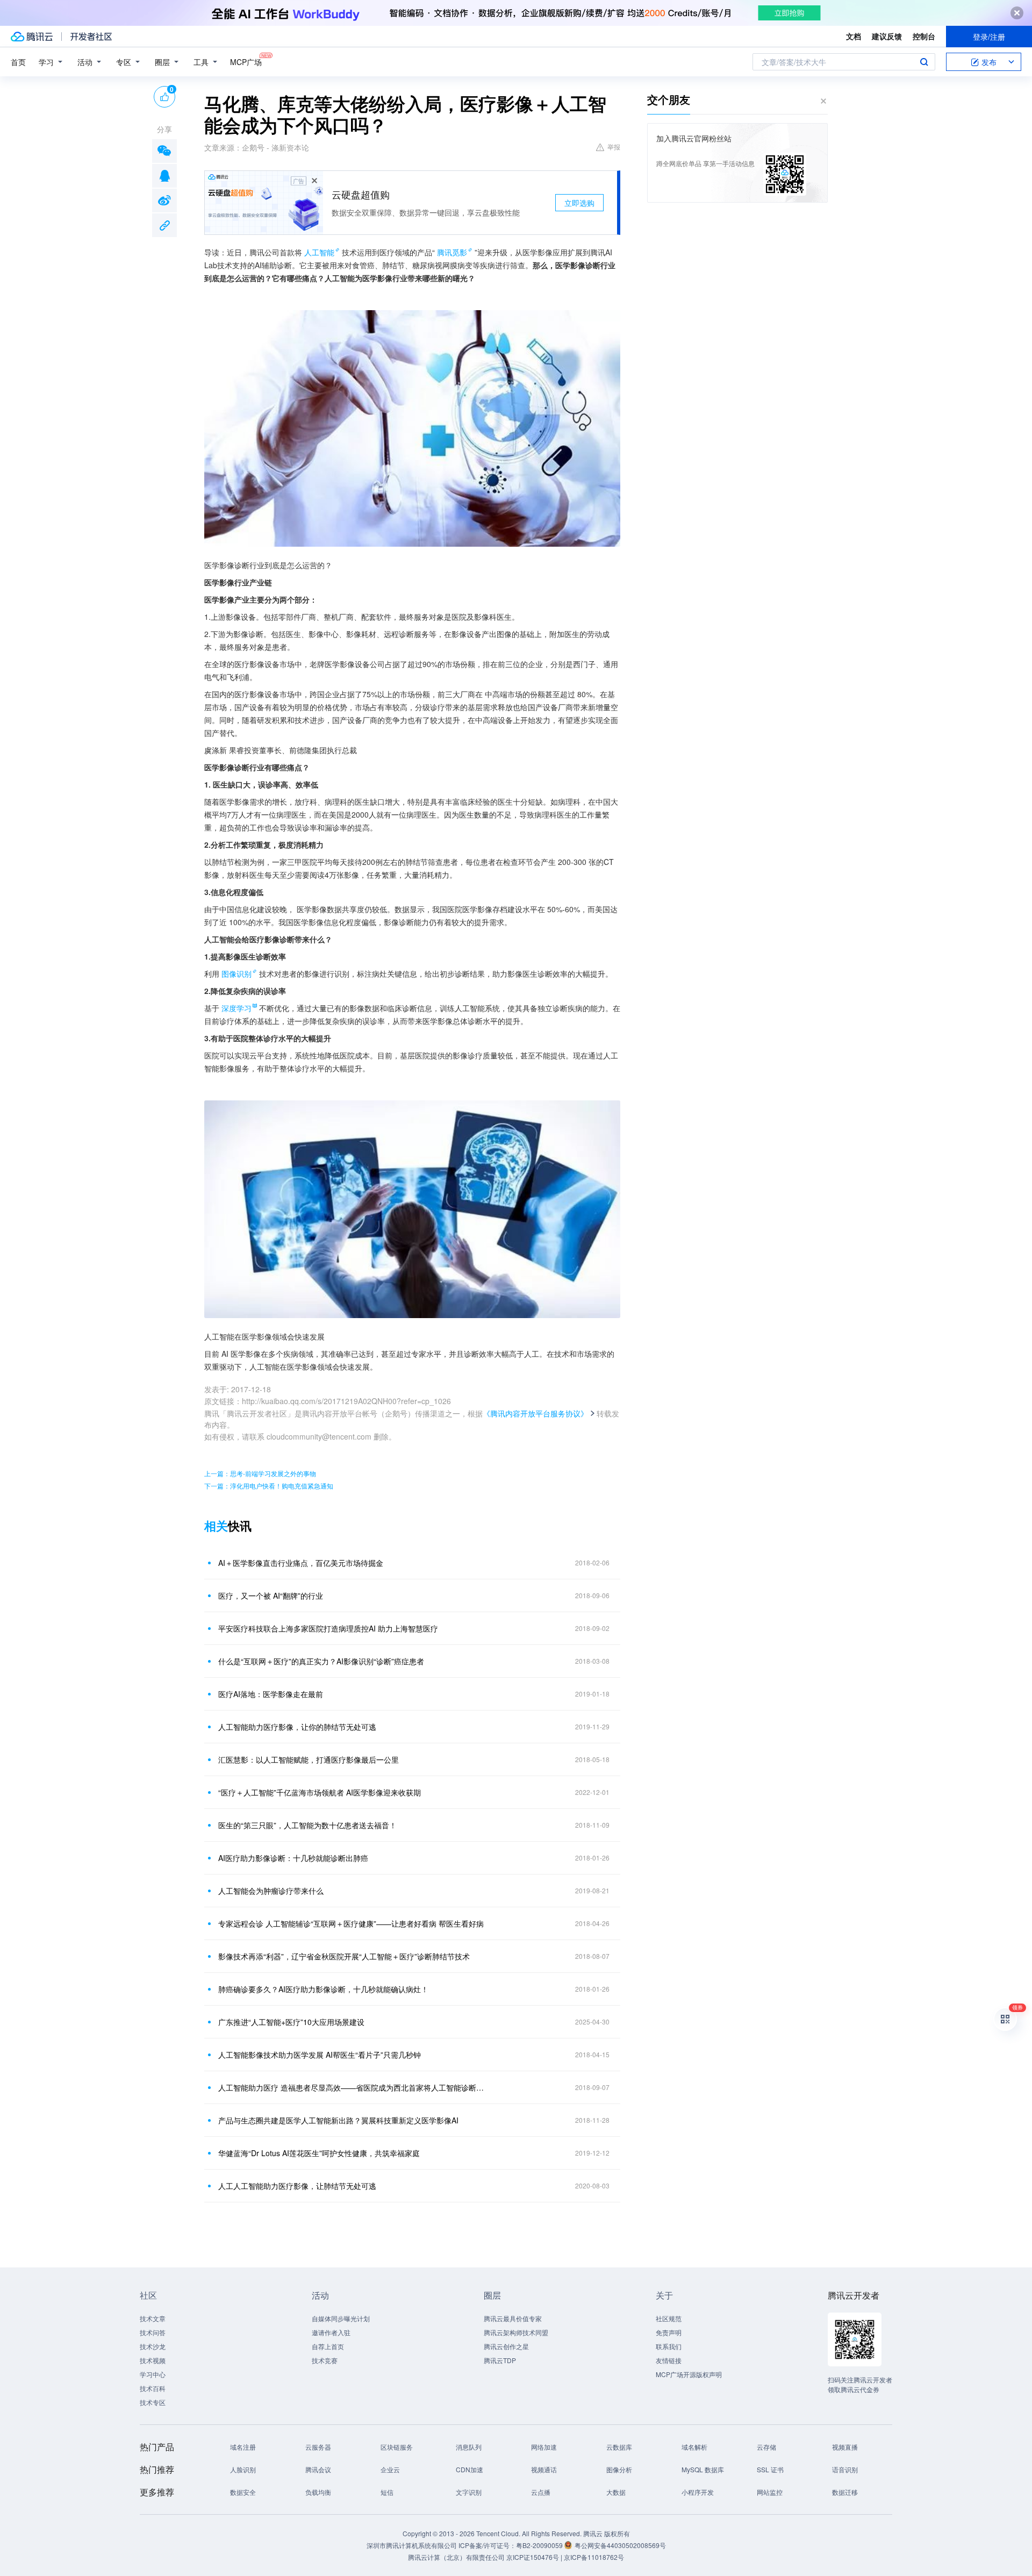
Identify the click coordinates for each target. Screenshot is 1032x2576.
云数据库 (619, 2447)
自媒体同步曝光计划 (341, 2318)
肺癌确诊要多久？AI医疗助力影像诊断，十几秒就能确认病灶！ (323, 1989)
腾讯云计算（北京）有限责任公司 (456, 2557)
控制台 (924, 36)
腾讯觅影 (452, 252)
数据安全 (243, 2492)
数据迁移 (845, 2492)
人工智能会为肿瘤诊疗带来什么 (271, 1891)
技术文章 (153, 2318)
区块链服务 (397, 2447)
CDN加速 (470, 2469)
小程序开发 (698, 2492)
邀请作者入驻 (331, 2332)
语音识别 (845, 2469)
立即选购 (579, 203)
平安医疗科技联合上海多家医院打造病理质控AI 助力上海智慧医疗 (328, 1628)
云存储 (766, 2447)
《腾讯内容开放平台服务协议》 (535, 1413)
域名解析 (694, 2447)
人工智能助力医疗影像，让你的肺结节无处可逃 (297, 1727)
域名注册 (243, 2447)
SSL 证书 (770, 2469)
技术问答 (153, 2332)
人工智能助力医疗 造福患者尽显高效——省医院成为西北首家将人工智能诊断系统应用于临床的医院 (352, 2087)
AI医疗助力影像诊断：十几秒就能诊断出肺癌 (293, 1858)
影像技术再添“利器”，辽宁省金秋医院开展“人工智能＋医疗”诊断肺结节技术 (344, 1956)
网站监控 (770, 2492)
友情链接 (669, 2360)
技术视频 (153, 2360)
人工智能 (319, 252)
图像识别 (236, 974)
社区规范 (669, 2318)
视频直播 (845, 2447)
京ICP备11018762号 (594, 2557)
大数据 (616, 2492)
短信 (387, 2492)
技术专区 (153, 2402)
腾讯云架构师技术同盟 (516, 2332)
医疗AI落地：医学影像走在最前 (271, 1694)
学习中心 (153, 2374)
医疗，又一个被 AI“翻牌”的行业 (271, 1595)
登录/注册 (989, 37)
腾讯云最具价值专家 (513, 2318)
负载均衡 (318, 2492)
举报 (614, 146)
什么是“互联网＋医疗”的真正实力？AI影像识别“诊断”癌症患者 (321, 1661)
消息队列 (469, 2447)
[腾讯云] (32, 37)
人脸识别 (243, 2469)
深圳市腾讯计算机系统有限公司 (412, 2545)
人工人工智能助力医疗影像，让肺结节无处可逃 (297, 2186)
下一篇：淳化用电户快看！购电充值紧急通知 (269, 1486)
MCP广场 (246, 62)
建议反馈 (887, 36)
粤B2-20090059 (540, 2545)
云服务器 (318, 2447)
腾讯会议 (318, 2469)
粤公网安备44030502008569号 (620, 2545)
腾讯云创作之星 (506, 2346)
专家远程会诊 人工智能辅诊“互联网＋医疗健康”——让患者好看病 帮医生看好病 (351, 1923)
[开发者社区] (91, 37)
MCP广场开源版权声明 (689, 2374)
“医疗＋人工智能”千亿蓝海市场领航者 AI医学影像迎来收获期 (320, 1792)
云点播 (541, 2492)
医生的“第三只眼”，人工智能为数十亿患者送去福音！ (307, 1825)
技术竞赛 (325, 2360)
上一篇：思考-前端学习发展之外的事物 (260, 1473)
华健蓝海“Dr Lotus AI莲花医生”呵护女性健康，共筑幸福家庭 (319, 2153)
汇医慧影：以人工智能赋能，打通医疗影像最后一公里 (309, 1759)
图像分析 (619, 2469)
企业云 (390, 2469)
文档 (854, 36)
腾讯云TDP (500, 2360)
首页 (18, 62)
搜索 (924, 62)
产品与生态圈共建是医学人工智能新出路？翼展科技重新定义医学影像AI (338, 2120)
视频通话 (544, 2469)
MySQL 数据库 (703, 2469)
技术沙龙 (153, 2346)
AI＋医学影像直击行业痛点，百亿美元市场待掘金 (301, 1563)
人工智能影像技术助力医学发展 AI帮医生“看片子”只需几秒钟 (320, 2055)
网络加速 (544, 2447)
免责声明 (669, 2332)
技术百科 (153, 2388)
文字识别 (469, 2492)
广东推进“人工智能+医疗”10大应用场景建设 (291, 2022)
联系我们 (669, 2346)
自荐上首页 (328, 2346)
